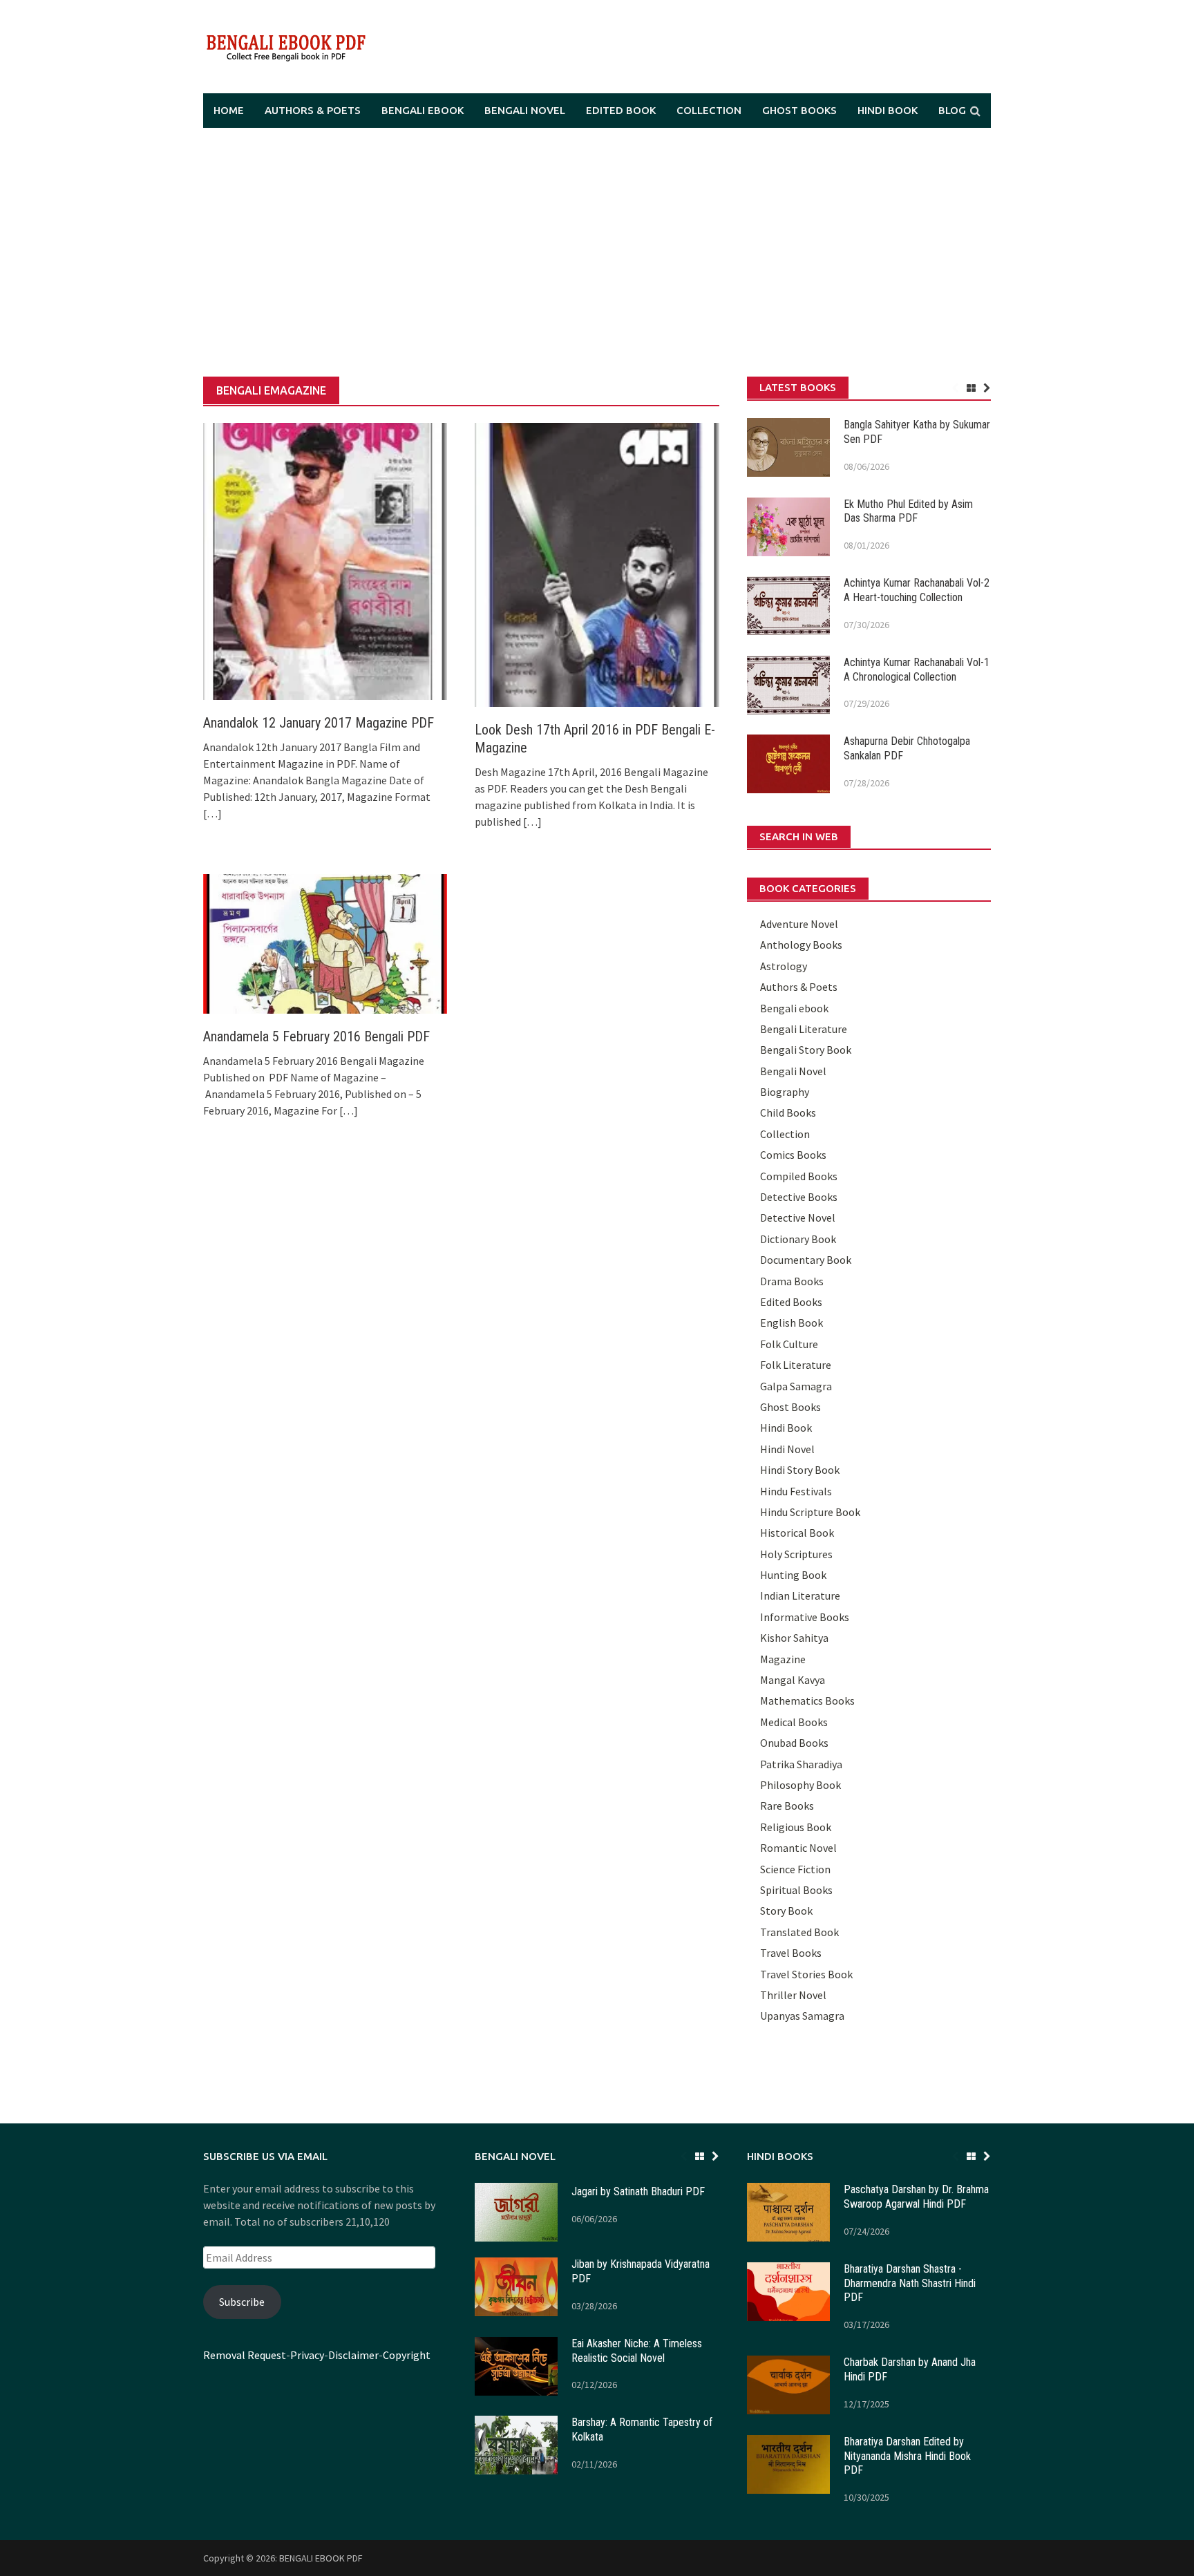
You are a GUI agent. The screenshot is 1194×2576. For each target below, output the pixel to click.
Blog (952, 110)
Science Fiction (795, 1869)
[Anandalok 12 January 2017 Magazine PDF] (325, 560)
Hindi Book (888, 110)
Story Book (786, 1911)
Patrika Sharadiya (801, 1764)
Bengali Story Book (806, 1050)
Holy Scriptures (796, 1554)
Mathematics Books (807, 1701)
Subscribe (242, 2302)
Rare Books (787, 1806)
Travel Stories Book (806, 1974)
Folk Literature (796, 1365)
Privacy (307, 2355)
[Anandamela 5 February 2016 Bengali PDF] (325, 943)
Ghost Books (799, 110)
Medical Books (794, 1722)
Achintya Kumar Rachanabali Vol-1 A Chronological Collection (917, 670)
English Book (792, 1323)
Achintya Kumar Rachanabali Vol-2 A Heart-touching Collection (917, 590)
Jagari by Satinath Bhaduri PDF (638, 2191)
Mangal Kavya (793, 1680)
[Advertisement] (597, 252)
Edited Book (621, 110)
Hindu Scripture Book (810, 1512)
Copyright (407, 2355)
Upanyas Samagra (802, 2016)
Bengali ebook (423, 110)
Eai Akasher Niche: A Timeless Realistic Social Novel (637, 2351)
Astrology (784, 966)
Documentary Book (806, 1260)
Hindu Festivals (796, 1491)
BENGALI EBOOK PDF (321, 2558)
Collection (709, 110)
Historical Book (797, 1533)
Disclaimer (353, 2355)
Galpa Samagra (796, 1386)
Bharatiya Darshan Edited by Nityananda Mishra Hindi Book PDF (907, 2456)
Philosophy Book (800, 1785)
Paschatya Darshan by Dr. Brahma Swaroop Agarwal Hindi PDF (916, 2197)
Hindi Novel (787, 1449)
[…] (212, 813)
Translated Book (799, 1932)
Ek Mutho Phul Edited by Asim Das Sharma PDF (908, 511)
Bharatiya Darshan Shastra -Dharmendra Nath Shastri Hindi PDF (910, 2283)
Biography (785, 1092)
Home (229, 110)
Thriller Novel (793, 1995)
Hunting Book (793, 1575)
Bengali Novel (525, 110)
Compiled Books (799, 1176)
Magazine (783, 1659)
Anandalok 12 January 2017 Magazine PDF (319, 723)
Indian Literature (800, 1595)
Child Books (788, 1112)
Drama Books (792, 1281)
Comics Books (793, 1155)
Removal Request (245, 2355)
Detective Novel (798, 1218)
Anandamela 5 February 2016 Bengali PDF (316, 1036)
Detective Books (799, 1197)
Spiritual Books (796, 1890)
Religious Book (796, 1827)
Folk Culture (789, 1344)
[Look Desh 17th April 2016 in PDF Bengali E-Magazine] (597, 564)
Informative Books (805, 1617)
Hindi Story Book (800, 1470)
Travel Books (791, 1953)
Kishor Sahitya (794, 1638)
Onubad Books (794, 1743)
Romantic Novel (798, 1848)
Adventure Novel (799, 924)
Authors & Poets (313, 110)
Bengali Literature (804, 1029)
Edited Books (791, 1302)
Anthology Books (801, 945)
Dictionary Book (798, 1239)
